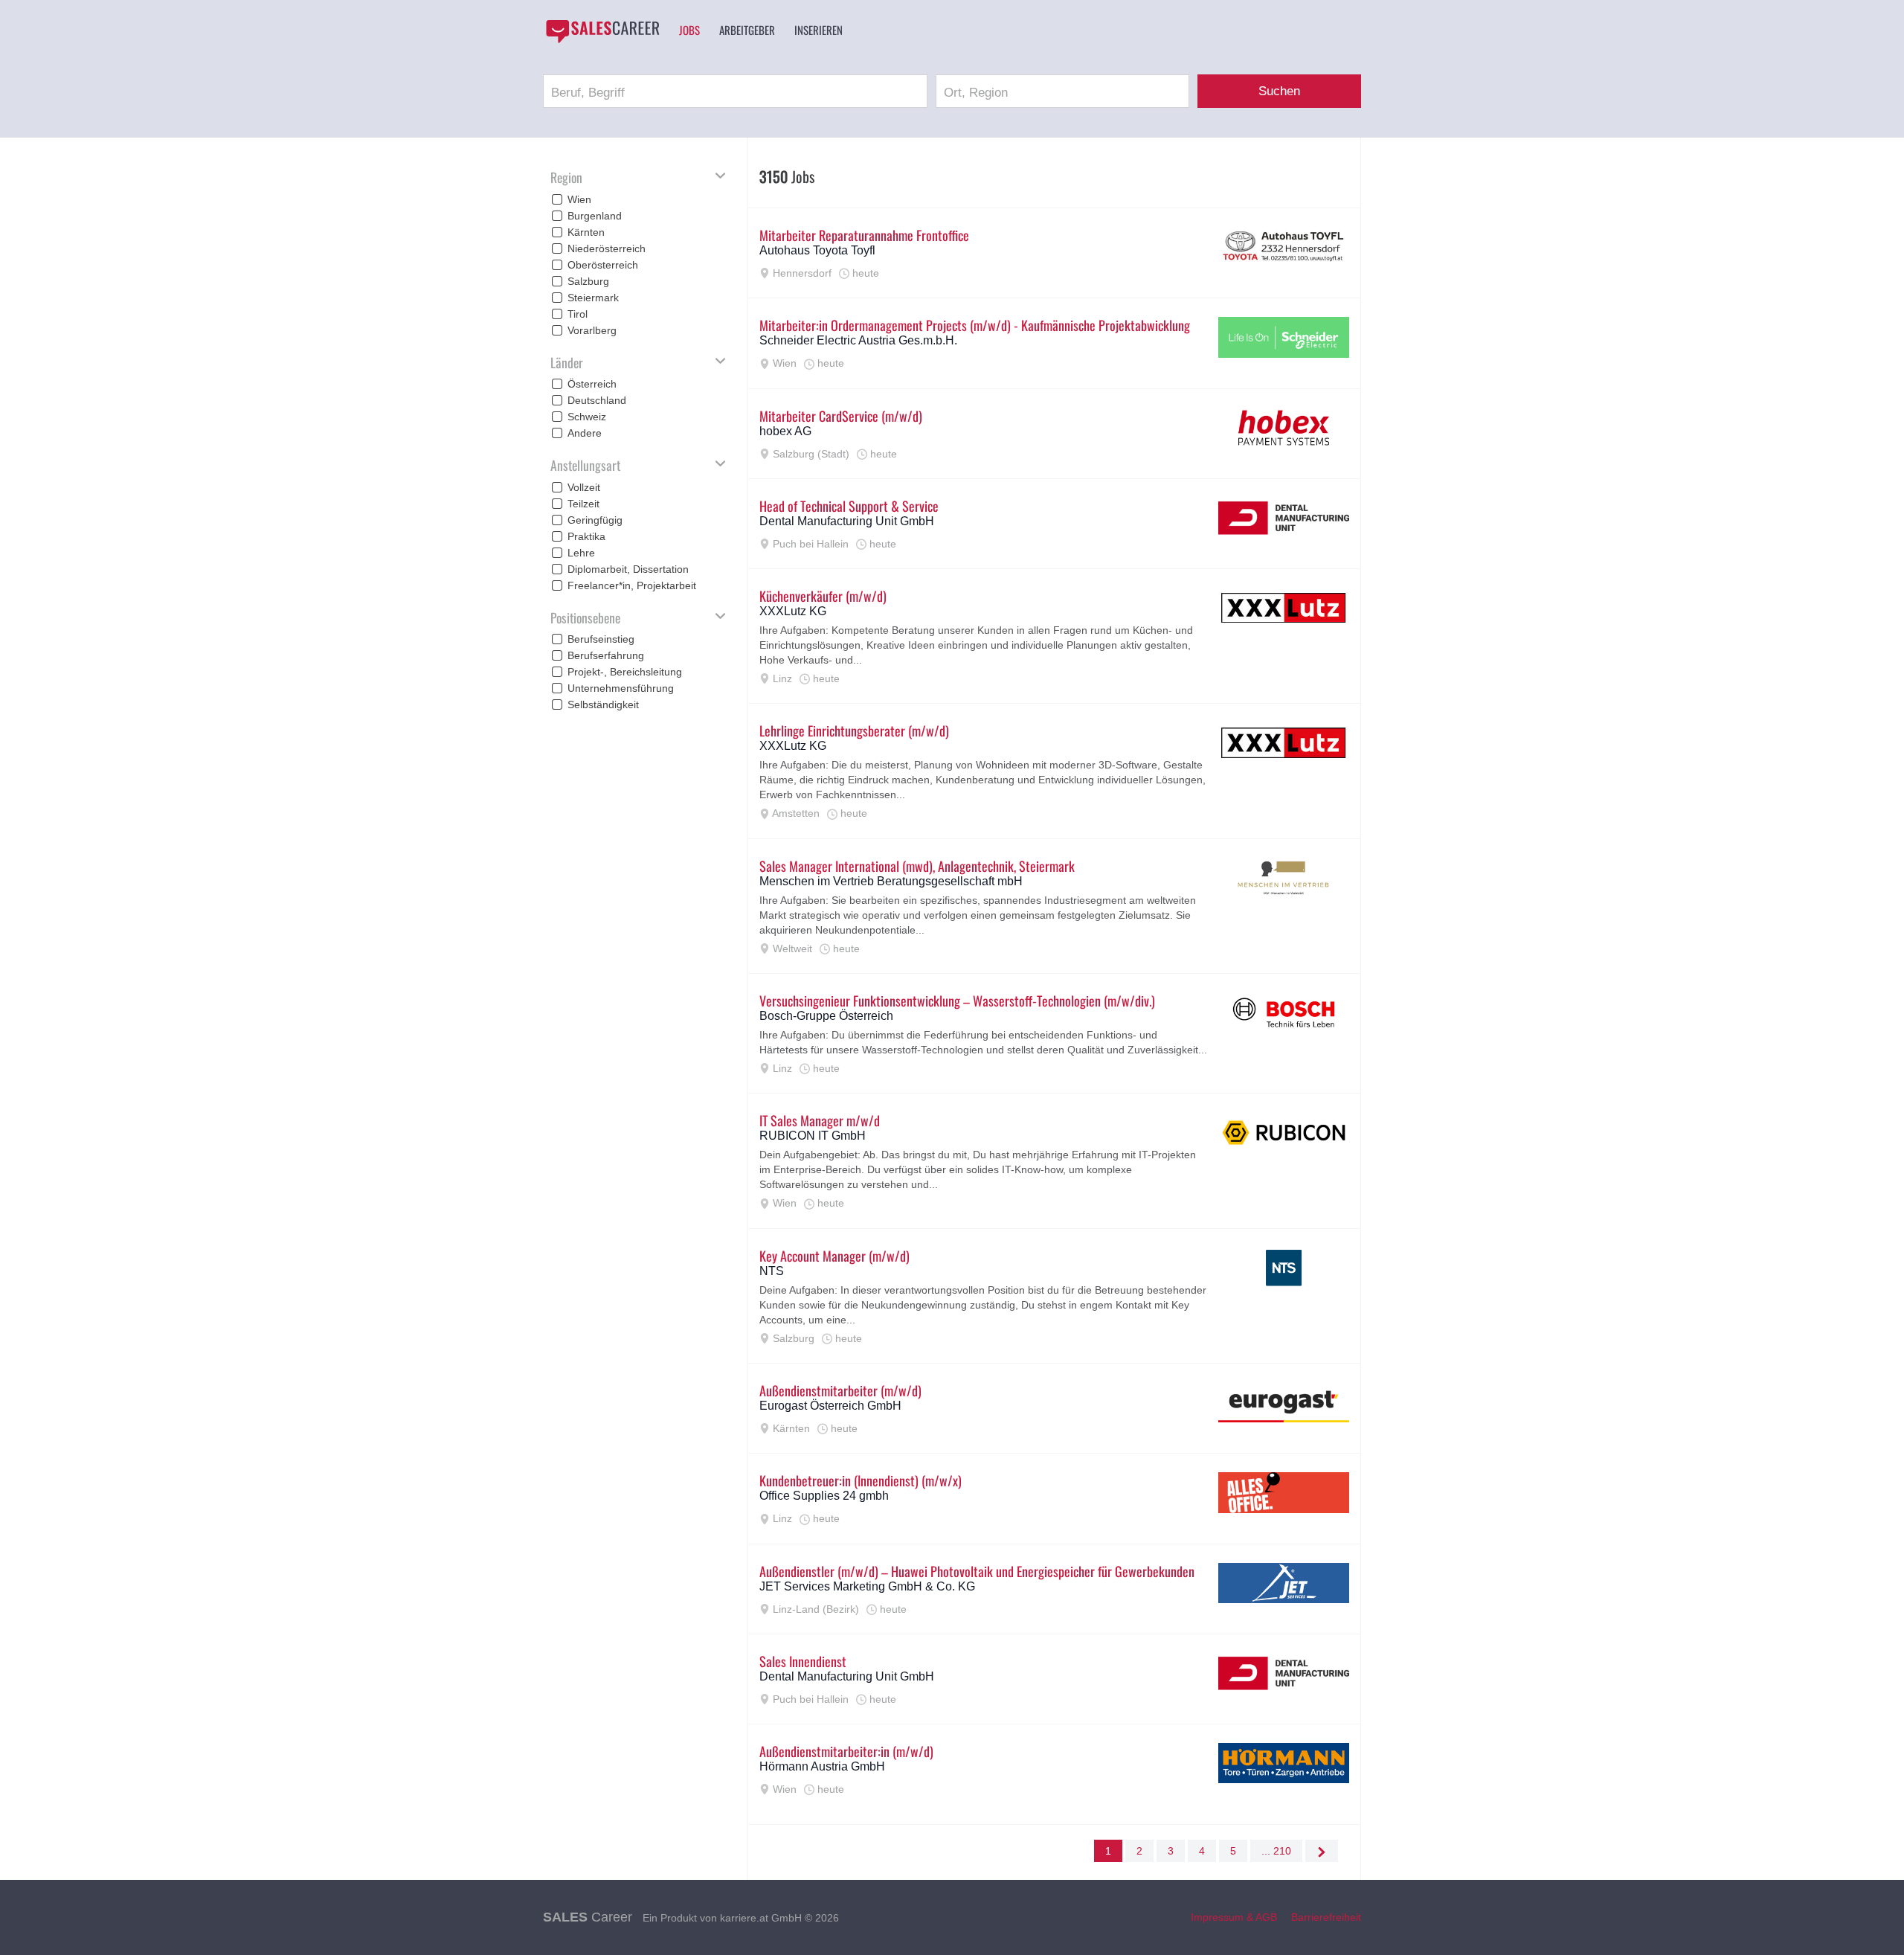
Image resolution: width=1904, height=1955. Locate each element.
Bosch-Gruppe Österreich (826, 1016)
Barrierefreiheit (1326, 1917)
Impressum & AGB (1234, 1917)
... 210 (1276, 1851)
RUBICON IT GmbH (813, 1136)
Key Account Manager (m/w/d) (834, 1256)
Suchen (1279, 91)
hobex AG (785, 431)
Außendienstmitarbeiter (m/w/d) (840, 1390)
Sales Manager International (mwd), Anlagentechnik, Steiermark (917, 866)
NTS (772, 1271)
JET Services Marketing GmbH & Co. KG (867, 1586)
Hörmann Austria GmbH (822, 1766)
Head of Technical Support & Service (849, 506)
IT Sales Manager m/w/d (820, 1120)
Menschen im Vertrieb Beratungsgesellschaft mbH (891, 881)
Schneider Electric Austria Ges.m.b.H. (858, 340)
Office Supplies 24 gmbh (824, 1496)
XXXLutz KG (793, 611)
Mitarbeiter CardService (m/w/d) (841, 416)
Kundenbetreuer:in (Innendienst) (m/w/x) (861, 1480)
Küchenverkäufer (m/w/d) (823, 596)
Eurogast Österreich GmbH (830, 1406)
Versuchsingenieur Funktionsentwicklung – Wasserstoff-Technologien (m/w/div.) (957, 1001)
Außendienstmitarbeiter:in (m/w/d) (846, 1751)
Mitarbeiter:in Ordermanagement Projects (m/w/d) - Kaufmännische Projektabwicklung (975, 325)
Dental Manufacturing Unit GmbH (847, 521)
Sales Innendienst (803, 1661)
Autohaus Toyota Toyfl (817, 250)
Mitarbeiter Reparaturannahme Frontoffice (864, 235)
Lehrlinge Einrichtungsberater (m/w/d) (854, 731)
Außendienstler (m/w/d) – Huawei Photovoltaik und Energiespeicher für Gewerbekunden (977, 1571)
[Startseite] (602, 31)
